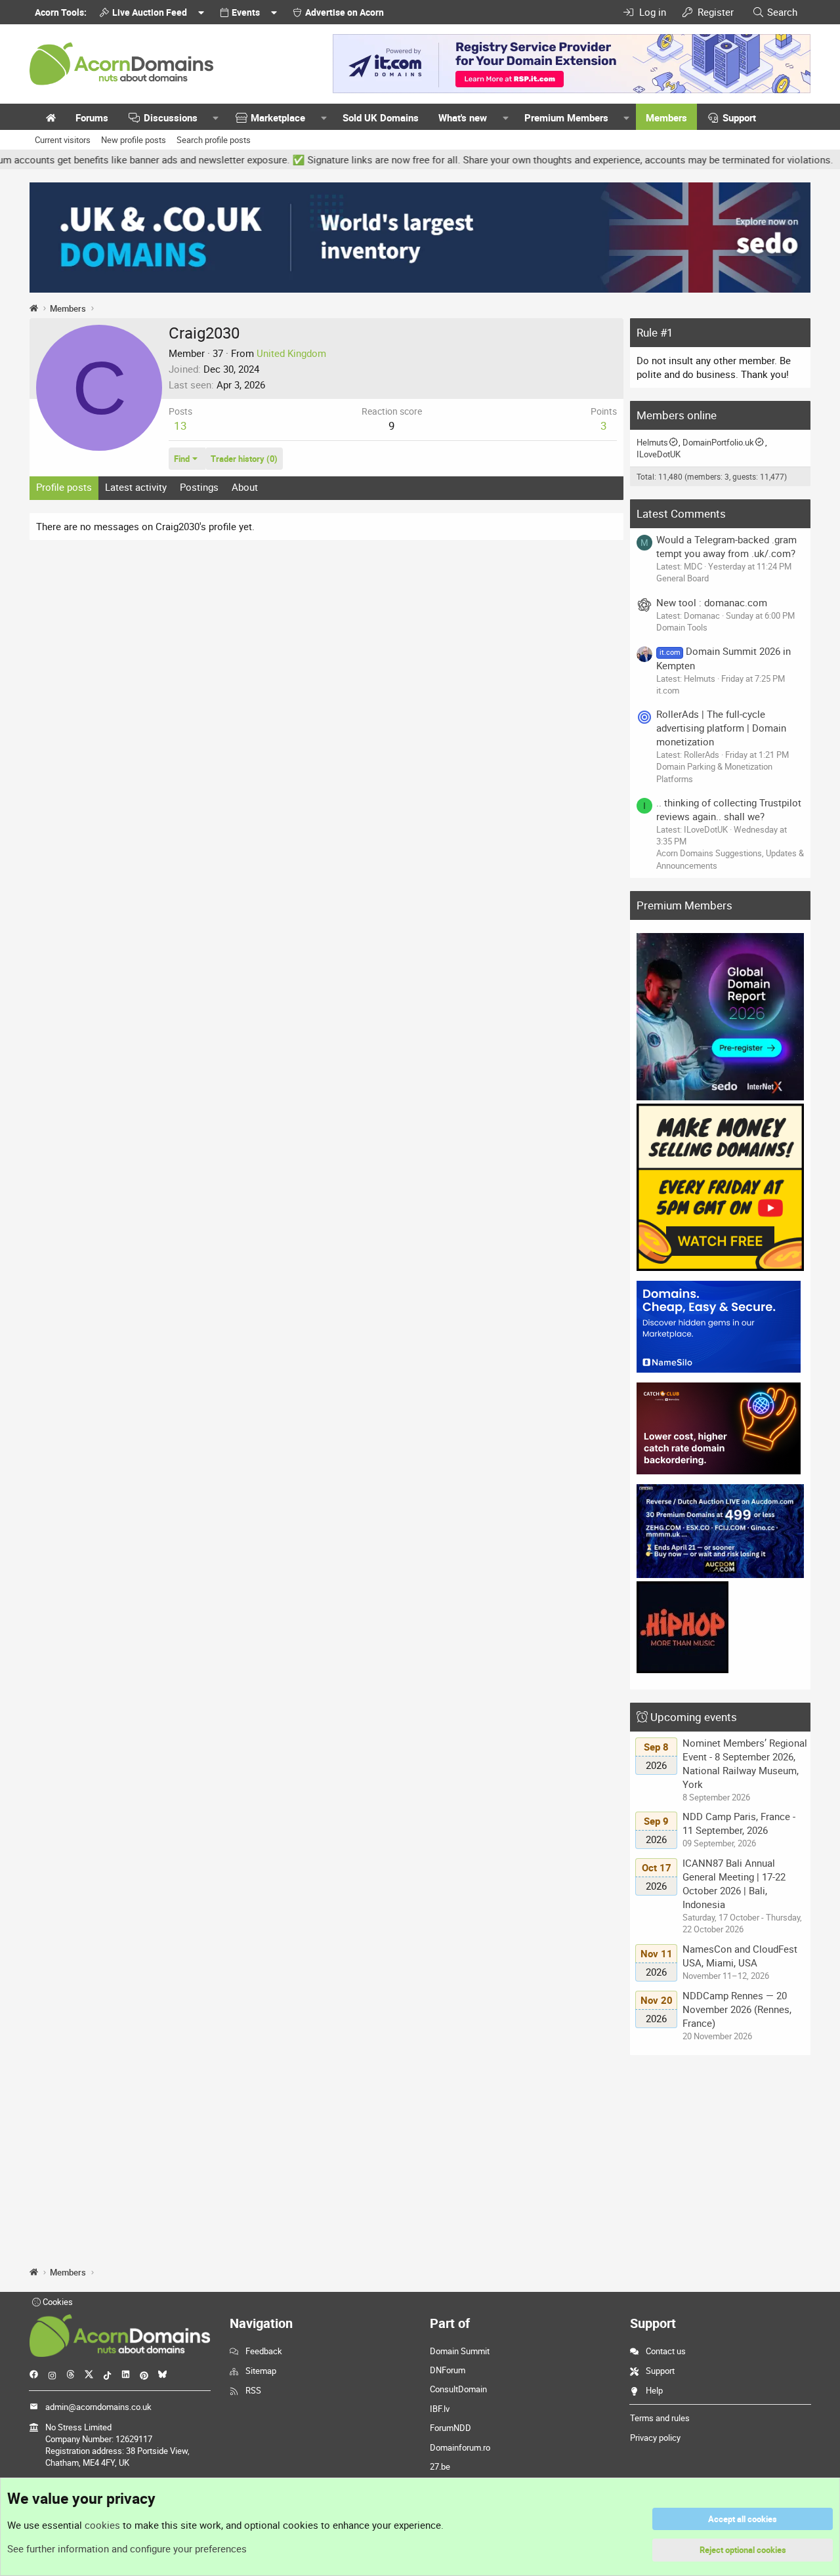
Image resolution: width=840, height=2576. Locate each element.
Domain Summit (460, 2351)
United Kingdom (291, 353)
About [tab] (245, 487)
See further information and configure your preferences (127, 2548)
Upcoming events (694, 1717)
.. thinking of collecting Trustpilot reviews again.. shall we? (729, 809)
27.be (440, 2466)
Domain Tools (682, 627)
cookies (102, 2525)
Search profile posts (214, 140)
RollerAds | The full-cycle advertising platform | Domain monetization (721, 728)
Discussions (171, 117)
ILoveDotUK (659, 454)
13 (180, 426)
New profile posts (134, 140)
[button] (216, 118)
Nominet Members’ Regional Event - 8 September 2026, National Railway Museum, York (745, 1763)
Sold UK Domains (381, 117)
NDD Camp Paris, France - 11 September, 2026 (739, 1823)
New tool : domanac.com (712, 602)
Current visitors (63, 140)
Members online (677, 415)
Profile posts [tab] (64, 487)
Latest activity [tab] (136, 487)
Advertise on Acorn (345, 12)
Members (666, 117)
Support (739, 117)
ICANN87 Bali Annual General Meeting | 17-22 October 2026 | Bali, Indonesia (734, 1883)
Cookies (57, 2302)
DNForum (448, 2370)
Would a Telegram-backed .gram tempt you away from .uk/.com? (726, 546)
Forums (92, 117)
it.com (668, 690)
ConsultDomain (458, 2389)
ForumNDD (451, 2428)
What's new (463, 117)
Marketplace (278, 117)
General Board (682, 578)
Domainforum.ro (460, 2447)
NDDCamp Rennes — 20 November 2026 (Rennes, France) (737, 2009)
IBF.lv (440, 2409)
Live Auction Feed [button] (150, 12)
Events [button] (246, 12)
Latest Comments (681, 513)
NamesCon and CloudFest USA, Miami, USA (740, 1956)
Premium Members (566, 117)
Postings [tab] (199, 487)
